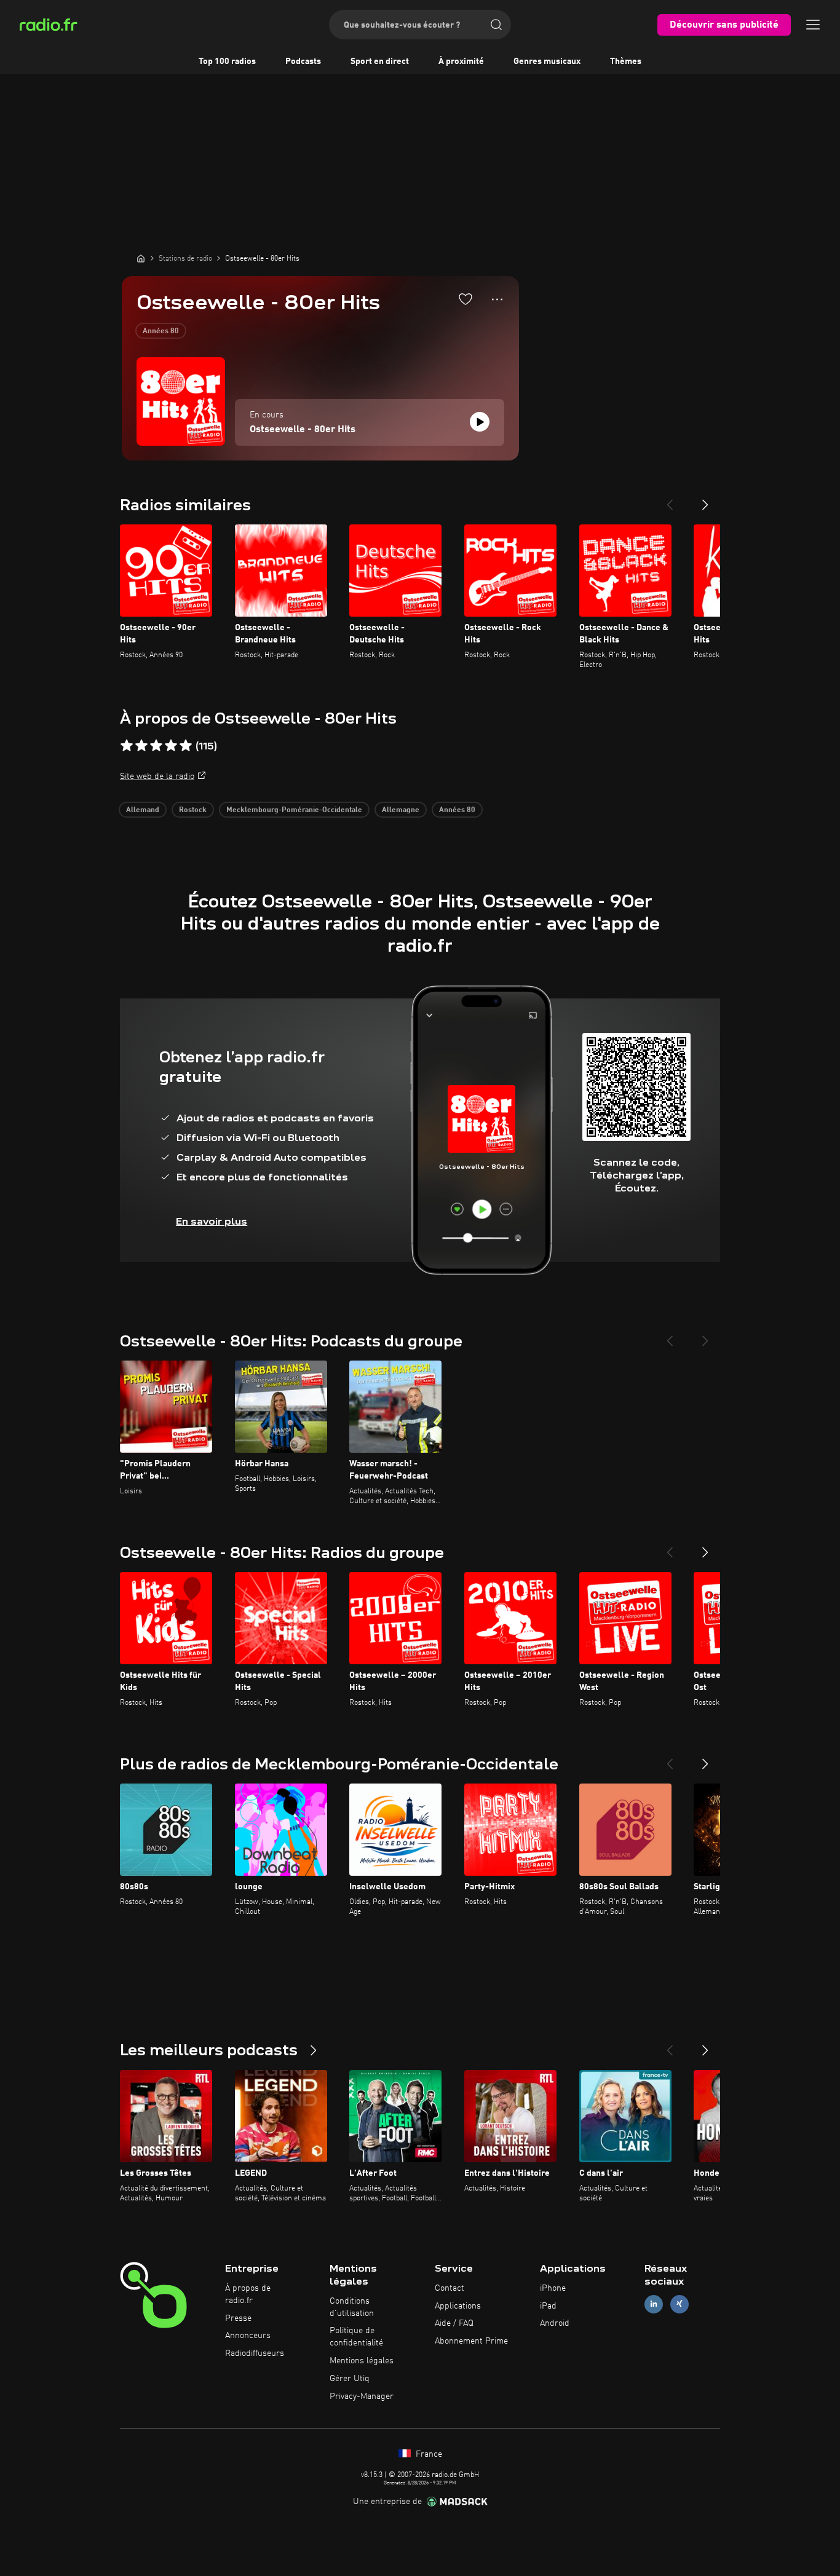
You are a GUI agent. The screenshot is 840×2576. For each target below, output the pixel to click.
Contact (450, 2288)
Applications (458, 2306)
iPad (548, 2306)
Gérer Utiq (350, 2379)
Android (555, 2323)
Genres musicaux (547, 61)
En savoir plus (212, 1221)
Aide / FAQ (454, 2323)
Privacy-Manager (362, 2396)
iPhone (553, 2288)
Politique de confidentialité (356, 2337)
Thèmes (626, 61)
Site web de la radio (157, 776)
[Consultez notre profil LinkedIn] (654, 2304)
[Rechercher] (496, 25)
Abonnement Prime (471, 2341)
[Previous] (670, 500)
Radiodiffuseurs (255, 2353)
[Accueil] (141, 258)
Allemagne (401, 810)
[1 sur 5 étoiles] (127, 746)
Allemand (143, 810)
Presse (238, 2318)
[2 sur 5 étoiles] (141, 746)
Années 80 (161, 331)
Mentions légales (362, 2361)
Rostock (193, 810)
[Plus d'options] (497, 299)
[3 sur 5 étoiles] (156, 746)
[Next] (705, 500)
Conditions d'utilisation (352, 2307)
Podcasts (303, 61)
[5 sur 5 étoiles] (186, 746)
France (428, 2454)
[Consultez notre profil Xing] (680, 2304)
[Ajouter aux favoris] (466, 299)
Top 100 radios (227, 61)
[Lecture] (480, 422)
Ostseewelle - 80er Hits (303, 430)
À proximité (461, 61)
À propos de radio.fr (248, 2294)
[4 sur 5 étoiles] (171, 746)
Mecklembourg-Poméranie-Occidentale (294, 810)
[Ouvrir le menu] (813, 25)
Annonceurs (248, 2336)
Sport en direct (380, 61)
